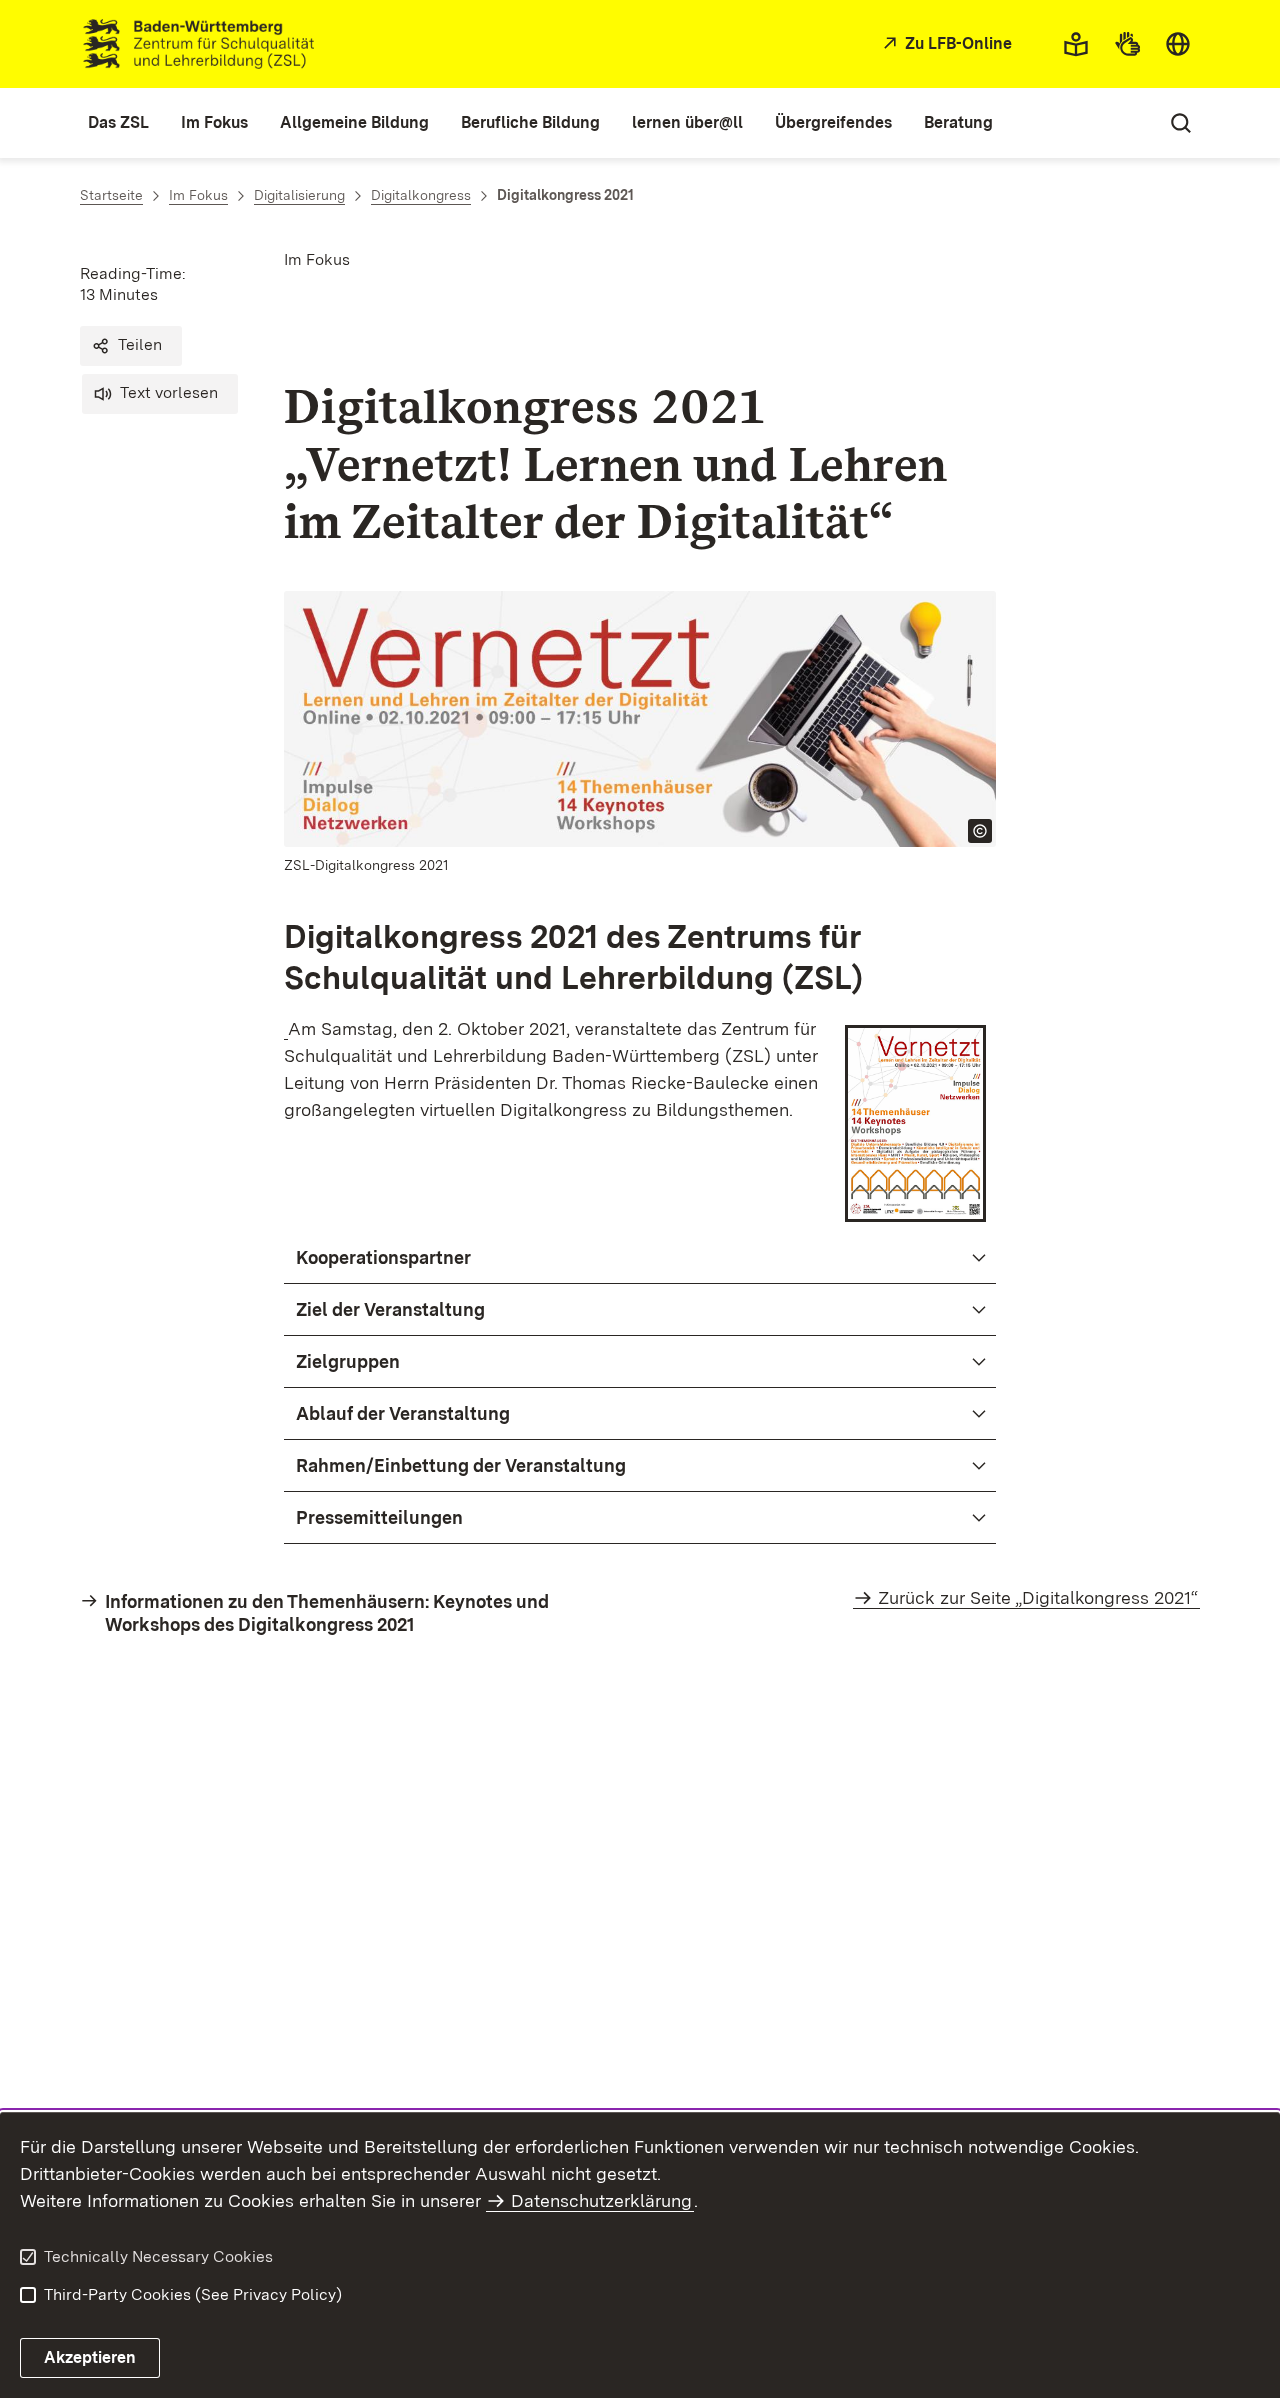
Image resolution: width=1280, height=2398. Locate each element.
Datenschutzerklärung (601, 2200)
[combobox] (1178, 44)
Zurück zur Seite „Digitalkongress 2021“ (1038, 1597)
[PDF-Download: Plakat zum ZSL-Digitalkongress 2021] (286, 1028)
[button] (131, 346)
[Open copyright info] (980, 831)
